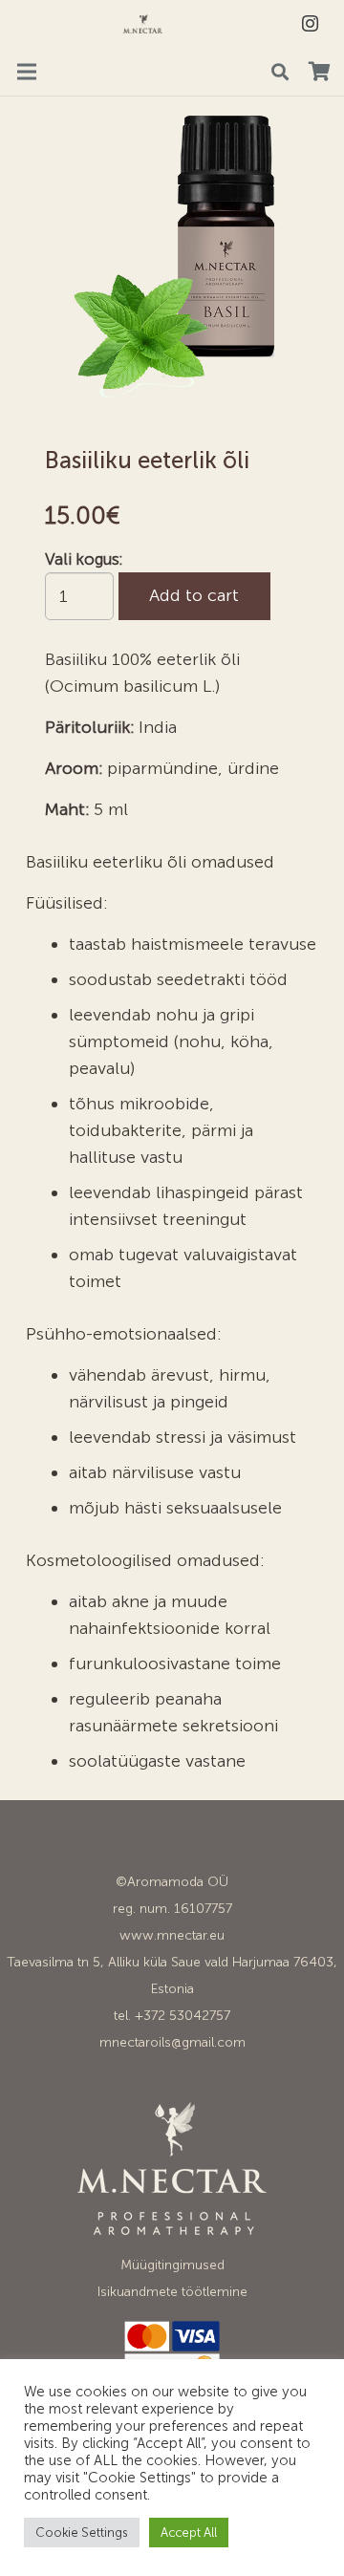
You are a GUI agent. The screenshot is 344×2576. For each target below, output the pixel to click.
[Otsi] (280, 72)
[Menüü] (27, 72)
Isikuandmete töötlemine (172, 2292)
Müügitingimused (172, 2265)
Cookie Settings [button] (82, 2533)
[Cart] (319, 72)
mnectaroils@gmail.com (172, 2042)
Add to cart (194, 595)
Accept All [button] (189, 2533)
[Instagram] (310, 24)
